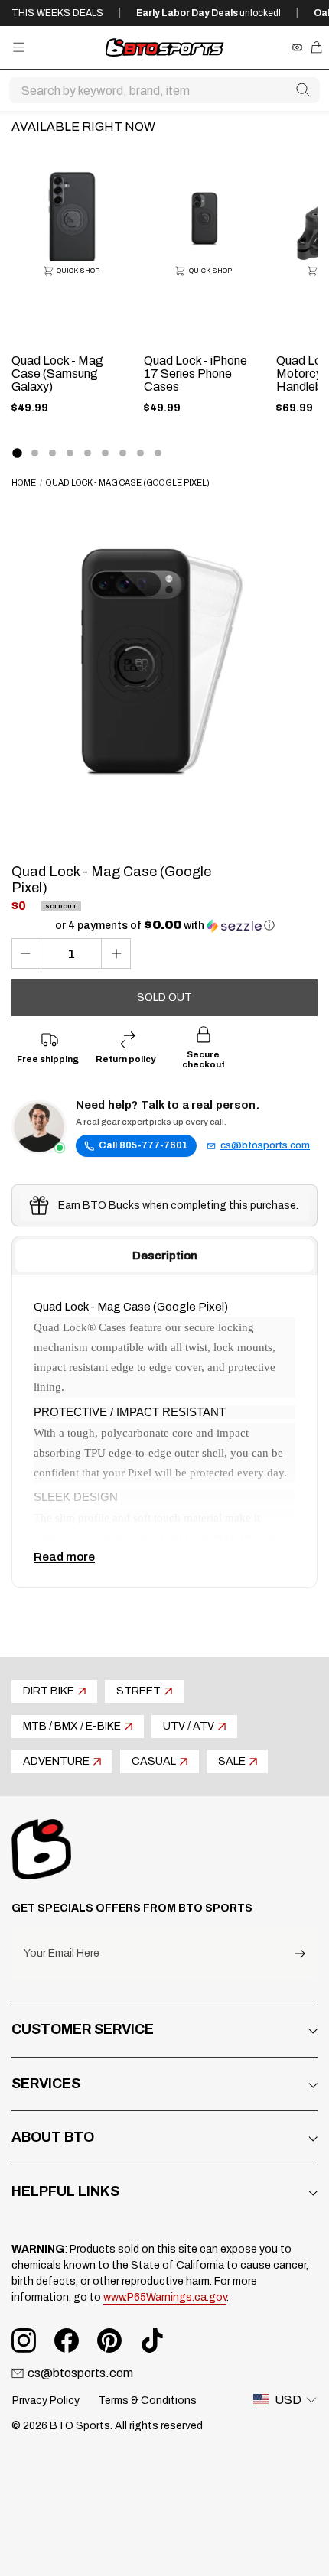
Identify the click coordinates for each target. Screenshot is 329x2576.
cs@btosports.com (265, 1145)
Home (24, 483)
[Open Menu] (19, 47)
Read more (64, 1557)
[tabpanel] (164, 1431)
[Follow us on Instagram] (24, 2340)
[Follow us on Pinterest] (109, 2340)
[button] (165, 926)
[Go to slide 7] (123, 453)
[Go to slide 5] (88, 453)
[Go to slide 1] (17, 453)
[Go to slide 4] (70, 453)
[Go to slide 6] (105, 453)
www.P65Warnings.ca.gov (165, 2297)
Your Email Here (62, 1954)
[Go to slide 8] (140, 453)
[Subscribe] (300, 1953)
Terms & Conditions (147, 2401)
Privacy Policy (46, 2401)
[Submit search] (303, 90)
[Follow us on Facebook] (67, 2340)
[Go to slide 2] (35, 453)
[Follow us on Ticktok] (152, 2340)
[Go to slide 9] (158, 453)
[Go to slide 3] (52, 453)
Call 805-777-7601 (143, 1145)
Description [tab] (165, 1256)
